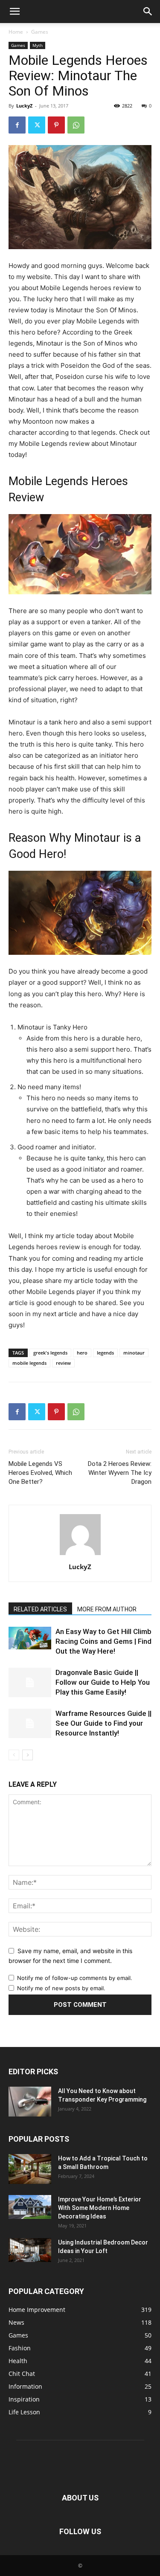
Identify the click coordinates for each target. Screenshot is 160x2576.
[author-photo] (80, 1555)
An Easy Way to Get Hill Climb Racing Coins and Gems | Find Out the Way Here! (103, 1641)
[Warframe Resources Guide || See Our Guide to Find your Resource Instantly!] (30, 1723)
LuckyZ (24, 106)
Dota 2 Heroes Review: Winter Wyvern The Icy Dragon (120, 1473)
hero (82, 1353)
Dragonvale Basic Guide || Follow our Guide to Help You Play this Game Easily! (103, 1682)
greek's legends (50, 1353)
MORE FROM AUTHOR (107, 1609)
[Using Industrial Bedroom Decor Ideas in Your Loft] (30, 2250)
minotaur (134, 1353)
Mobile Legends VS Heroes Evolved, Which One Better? (40, 1473)
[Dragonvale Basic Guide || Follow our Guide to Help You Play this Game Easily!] (30, 1682)
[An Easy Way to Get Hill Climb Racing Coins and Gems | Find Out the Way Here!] (30, 1638)
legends (105, 1353)
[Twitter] (37, 125)
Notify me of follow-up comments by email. (75, 1978)
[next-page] (28, 1755)
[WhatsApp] (76, 125)
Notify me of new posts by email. (61, 1988)
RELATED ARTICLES (40, 1609)
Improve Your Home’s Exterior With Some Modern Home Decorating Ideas (100, 2208)
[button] (15, 12)
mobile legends (29, 1363)
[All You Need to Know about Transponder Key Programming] (30, 2102)
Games (40, 32)
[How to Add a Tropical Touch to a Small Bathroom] (30, 2169)
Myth (38, 45)
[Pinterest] (56, 125)
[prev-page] (14, 1755)
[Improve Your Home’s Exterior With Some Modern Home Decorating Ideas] (30, 2207)
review (63, 1363)
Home (16, 32)
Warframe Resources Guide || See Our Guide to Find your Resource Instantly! (103, 1723)
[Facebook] (17, 125)
